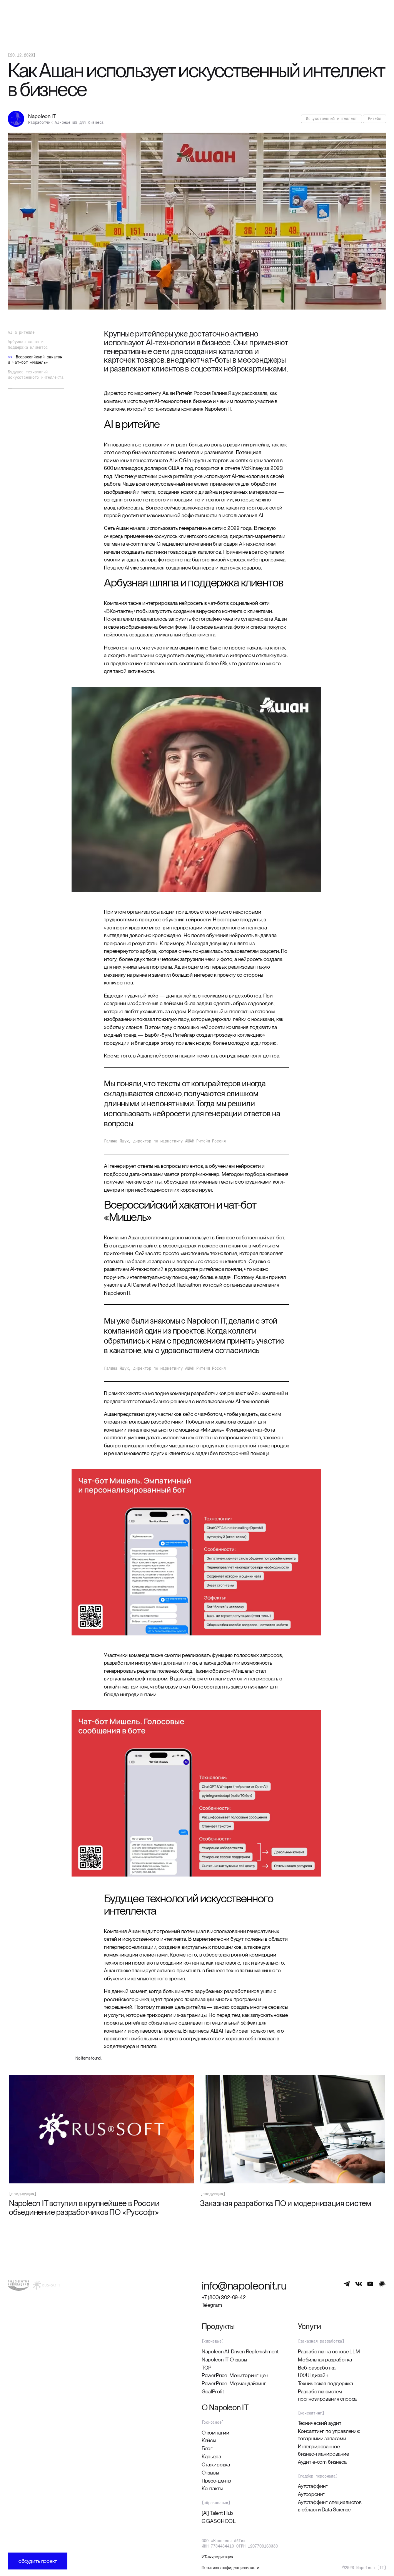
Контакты (212, 2488)
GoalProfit (213, 2391)
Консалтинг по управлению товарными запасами (329, 2435)
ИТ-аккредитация (217, 2557)
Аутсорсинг (311, 2494)
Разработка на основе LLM (329, 2351)
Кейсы (209, 2440)
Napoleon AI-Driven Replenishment (240, 2351)
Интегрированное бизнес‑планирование (323, 2450)
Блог (207, 2448)
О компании (215, 2433)
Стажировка (216, 2464)
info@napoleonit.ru (244, 2285)
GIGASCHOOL (219, 2521)
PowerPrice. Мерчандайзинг (234, 2383)
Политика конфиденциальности (230, 2568)
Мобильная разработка (325, 2360)
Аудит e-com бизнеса (322, 2462)
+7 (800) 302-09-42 (224, 2297)
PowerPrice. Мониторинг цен (235, 2375)
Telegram (212, 2305)
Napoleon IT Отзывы (224, 2360)
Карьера (211, 2456)
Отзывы (210, 2473)
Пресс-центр (216, 2481)
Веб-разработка (317, 2368)
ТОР (207, 2368)
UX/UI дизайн (313, 2375)
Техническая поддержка (326, 2383)
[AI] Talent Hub (218, 2513)
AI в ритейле (21, 332)
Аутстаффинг (313, 2486)
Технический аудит (320, 2423)
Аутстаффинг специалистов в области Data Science (330, 2506)
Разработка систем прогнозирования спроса (327, 2395)
